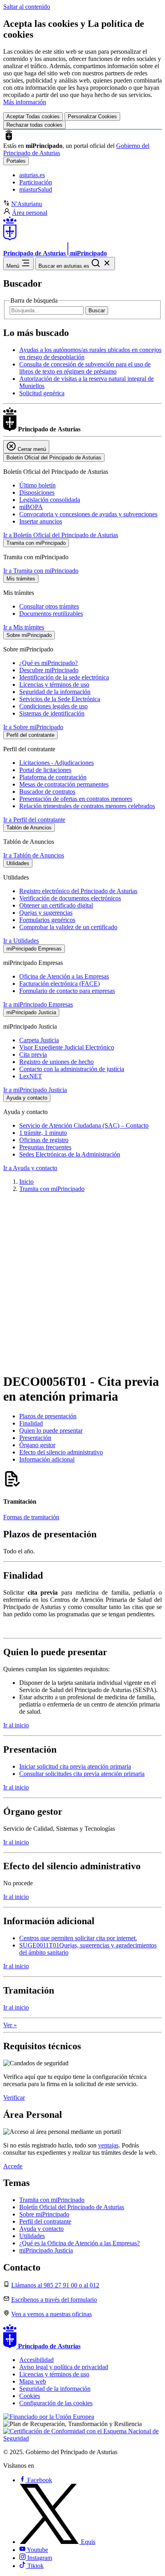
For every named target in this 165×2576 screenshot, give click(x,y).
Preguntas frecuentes (45, 1147)
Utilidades (32, 2236)
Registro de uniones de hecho (56, 1062)
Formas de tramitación (31, 1517)
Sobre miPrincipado (44, 2214)
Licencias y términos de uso (54, 684)
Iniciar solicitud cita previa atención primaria (75, 1766)
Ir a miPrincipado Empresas (38, 1004)
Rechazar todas (34, 125)
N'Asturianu (27, 204)
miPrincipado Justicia (46, 2250)
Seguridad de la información (55, 692)
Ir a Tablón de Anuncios (34, 855)
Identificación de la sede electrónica (64, 677)
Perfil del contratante (45, 2221)
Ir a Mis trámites (24, 627)
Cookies (30, 2396)
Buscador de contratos (47, 792)
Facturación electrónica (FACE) (59, 984)
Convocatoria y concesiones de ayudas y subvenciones (88, 514)
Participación (36, 182)
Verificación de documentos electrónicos (70, 898)
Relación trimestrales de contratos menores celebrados (87, 806)
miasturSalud (36, 189)
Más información (25, 102)
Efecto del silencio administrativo (61, 1452)
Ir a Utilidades (21, 941)
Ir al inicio (16, 1725)
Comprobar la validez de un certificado (68, 927)
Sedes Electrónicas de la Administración (70, 1154)
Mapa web (33, 2381)
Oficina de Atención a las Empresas (64, 976)
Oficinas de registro (44, 1140)
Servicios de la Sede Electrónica (60, 699)
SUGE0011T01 (39, 1945)
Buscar (97, 310)
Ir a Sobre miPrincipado (33, 727)
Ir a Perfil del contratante (34, 820)
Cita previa (33, 1054)
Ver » (10, 2025)
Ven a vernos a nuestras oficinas (51, 2314)
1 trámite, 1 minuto (43, 1133)
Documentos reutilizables (51, 614)
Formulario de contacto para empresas (67, 991)
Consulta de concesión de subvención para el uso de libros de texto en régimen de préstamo (85, 368)
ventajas (108, 2145)
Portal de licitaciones (45, 770)
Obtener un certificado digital (56, 905)
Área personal (30, 213)
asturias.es (32, 175)
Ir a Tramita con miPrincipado (41, 571)
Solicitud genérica (42, 393)
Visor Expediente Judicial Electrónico (67, 1047)
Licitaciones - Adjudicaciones (56, 763)
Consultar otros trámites (49, 606)
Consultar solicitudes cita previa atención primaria (82, 1774)
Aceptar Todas (33, 116)
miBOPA (31, 507)
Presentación (35, 1438)
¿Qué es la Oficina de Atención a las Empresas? (79, 2243)
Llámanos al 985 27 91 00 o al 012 (55, 2285)
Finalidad (31, 1423)
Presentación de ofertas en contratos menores (76, 799)
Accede (13, 2166)
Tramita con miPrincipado (52, 1189)
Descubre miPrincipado (49, 670)
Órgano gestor (37, 1445)
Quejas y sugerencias (46, 913)
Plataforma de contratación (53, 777)
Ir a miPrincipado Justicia (35, 1090)
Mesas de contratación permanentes (64, 784)
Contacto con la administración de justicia (72, 1069)
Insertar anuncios (41, 521)
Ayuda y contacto (41, 2229)
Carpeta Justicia (39, 1040)
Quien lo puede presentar (51, 1431)
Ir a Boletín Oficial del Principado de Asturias (61, 535)
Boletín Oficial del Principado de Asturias (72, 2207)
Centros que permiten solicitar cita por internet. (78, 1938)
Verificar (14, 2098)
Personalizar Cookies (92, 116)
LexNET (31, 1076)
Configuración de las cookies (56, 2403)
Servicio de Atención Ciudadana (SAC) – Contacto (84, 1125)
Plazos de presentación (48, 1416)
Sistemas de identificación (52, 713)
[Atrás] (82, 1356)
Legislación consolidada (50, 500)
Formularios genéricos (47, 920)
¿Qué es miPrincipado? (48, 663)
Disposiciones (37, 492)
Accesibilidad (36, 2360)
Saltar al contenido (27, 7)
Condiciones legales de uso (53, 706)
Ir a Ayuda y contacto (30, 1168)
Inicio (26, 1182)
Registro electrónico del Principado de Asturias (78, 891)
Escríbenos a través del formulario (54, 2300)
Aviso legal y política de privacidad (64, 2367)
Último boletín (37, 485)
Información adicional (47, 1459)
